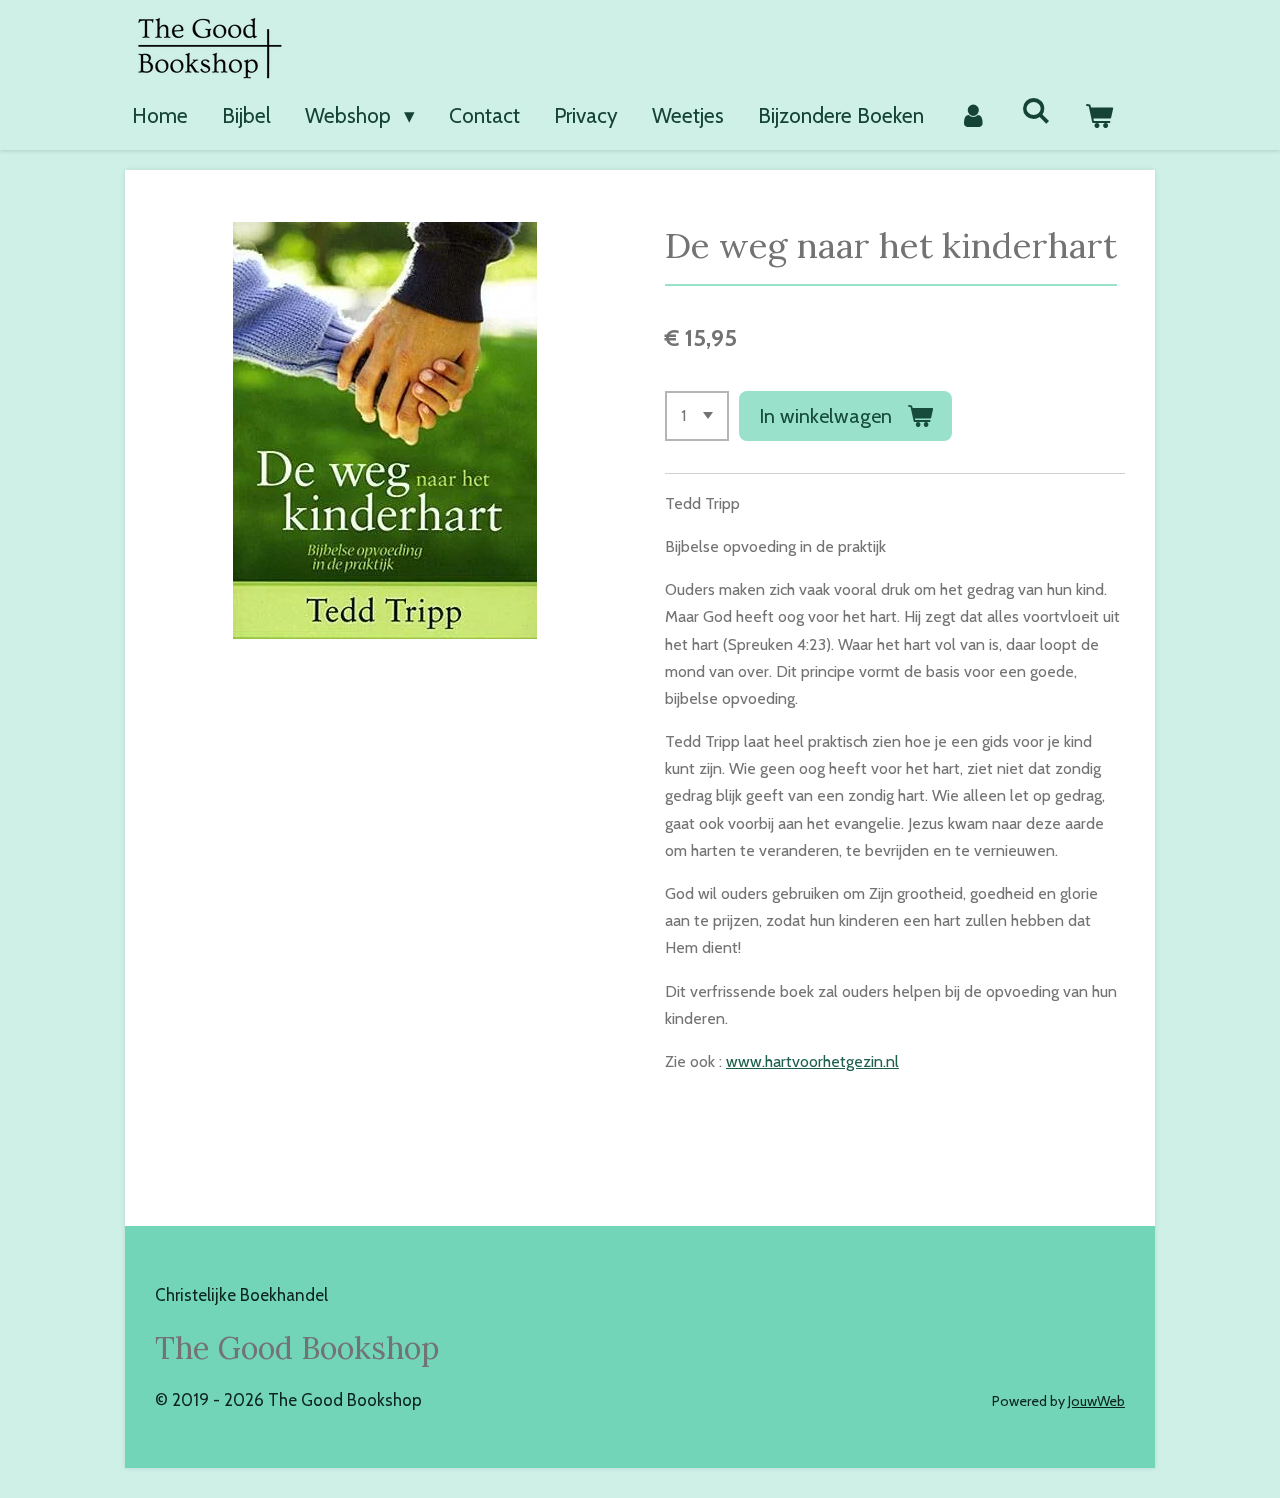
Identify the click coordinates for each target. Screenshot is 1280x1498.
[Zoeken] (1036, 110)
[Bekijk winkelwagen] (1099, 116)
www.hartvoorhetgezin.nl (812, 1061)
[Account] (972, 116)
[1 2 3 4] (697, 416)
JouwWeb (1096, 1401)
